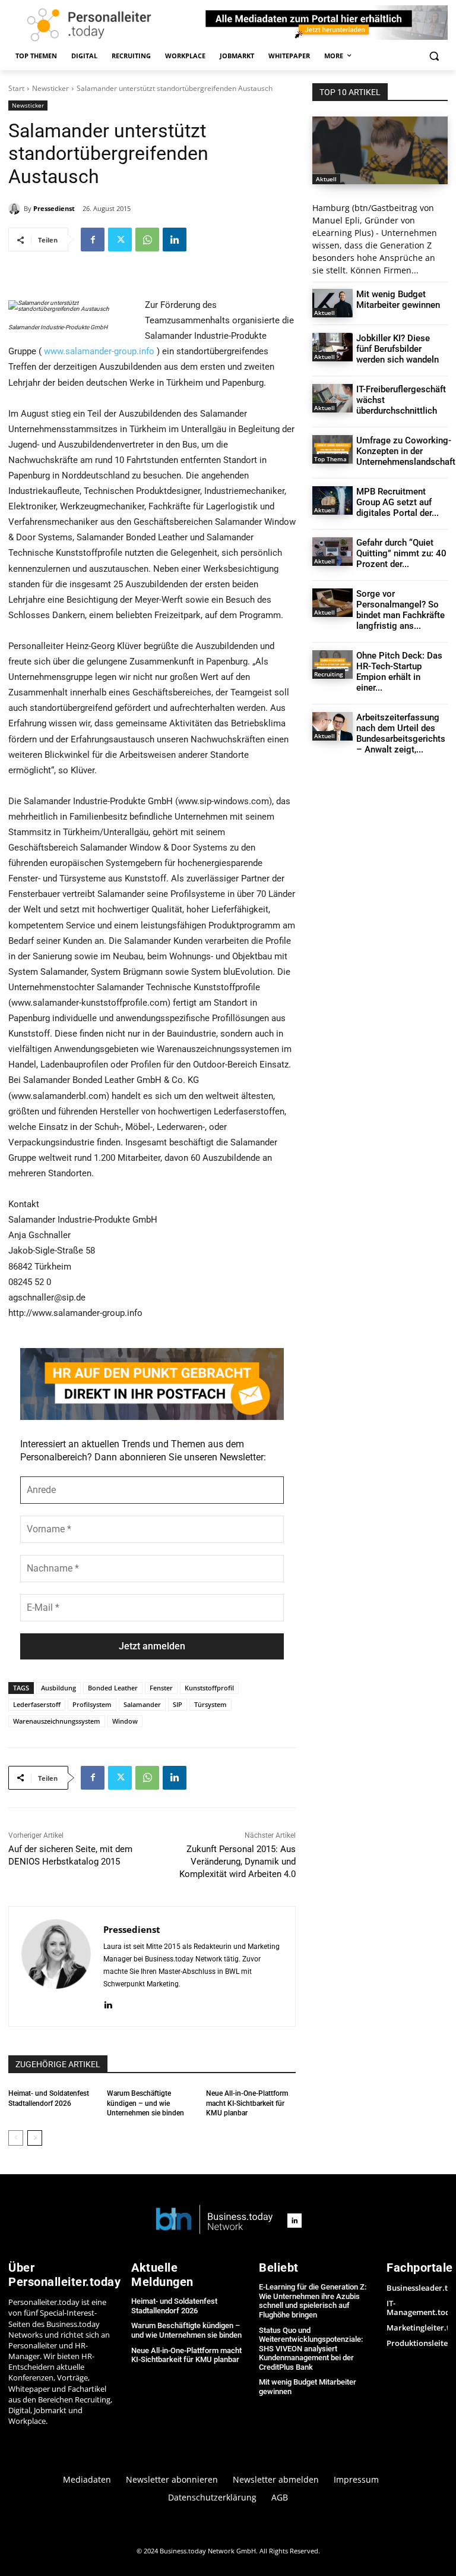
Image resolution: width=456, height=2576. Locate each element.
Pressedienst (54, 208)
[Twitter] (120, 240)
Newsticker (50, 88)
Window (125, 1721)
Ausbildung (58, 1688)
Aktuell (326, 179)
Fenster (161, 1688)
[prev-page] (16, 2138)
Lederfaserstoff (37, 1704)
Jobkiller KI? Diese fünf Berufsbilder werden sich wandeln (398, 349)
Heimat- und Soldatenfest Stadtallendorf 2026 (174, 2306)
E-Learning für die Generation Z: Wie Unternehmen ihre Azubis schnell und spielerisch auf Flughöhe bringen (313, 2301)
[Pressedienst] (16, 209)
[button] (434, 56)
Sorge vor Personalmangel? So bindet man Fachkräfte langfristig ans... (400, 610)
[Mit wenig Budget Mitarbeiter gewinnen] (332, 303)
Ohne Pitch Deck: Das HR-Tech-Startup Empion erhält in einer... (399, 672)
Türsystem (210, 1704)
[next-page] (35, 2138)
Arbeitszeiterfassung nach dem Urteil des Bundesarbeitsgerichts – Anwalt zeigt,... (401, 733)
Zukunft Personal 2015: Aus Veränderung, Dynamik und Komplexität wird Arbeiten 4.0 (237, 1862)
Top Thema (330, 459)
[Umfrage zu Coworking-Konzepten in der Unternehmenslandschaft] (332, 449)
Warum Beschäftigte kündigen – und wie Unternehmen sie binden (145, 2103)
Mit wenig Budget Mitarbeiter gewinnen (398, 300)
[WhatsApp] (147, 240)
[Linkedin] (175, 240)
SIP (178, 1704)
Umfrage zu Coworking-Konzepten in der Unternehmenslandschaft (406, 451)
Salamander (142, 1704)
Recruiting (329, 674)
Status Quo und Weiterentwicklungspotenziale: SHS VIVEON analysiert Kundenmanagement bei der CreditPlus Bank (311, 2349)
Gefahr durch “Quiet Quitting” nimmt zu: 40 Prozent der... (401, 553)
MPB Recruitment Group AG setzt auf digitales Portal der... (398, 502)
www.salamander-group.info (99, 351)
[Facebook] (93, 240)
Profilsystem (92, 1704)
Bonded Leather (113, 1688)
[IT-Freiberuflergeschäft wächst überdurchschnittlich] (332, 398)
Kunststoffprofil (209, 1688)
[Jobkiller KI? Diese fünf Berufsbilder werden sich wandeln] (332, 347)
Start (16, 88)
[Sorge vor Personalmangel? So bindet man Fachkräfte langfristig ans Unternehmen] (332, 603)
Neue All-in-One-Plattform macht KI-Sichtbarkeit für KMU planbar (247, 2103)
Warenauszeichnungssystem (57, 1721)
